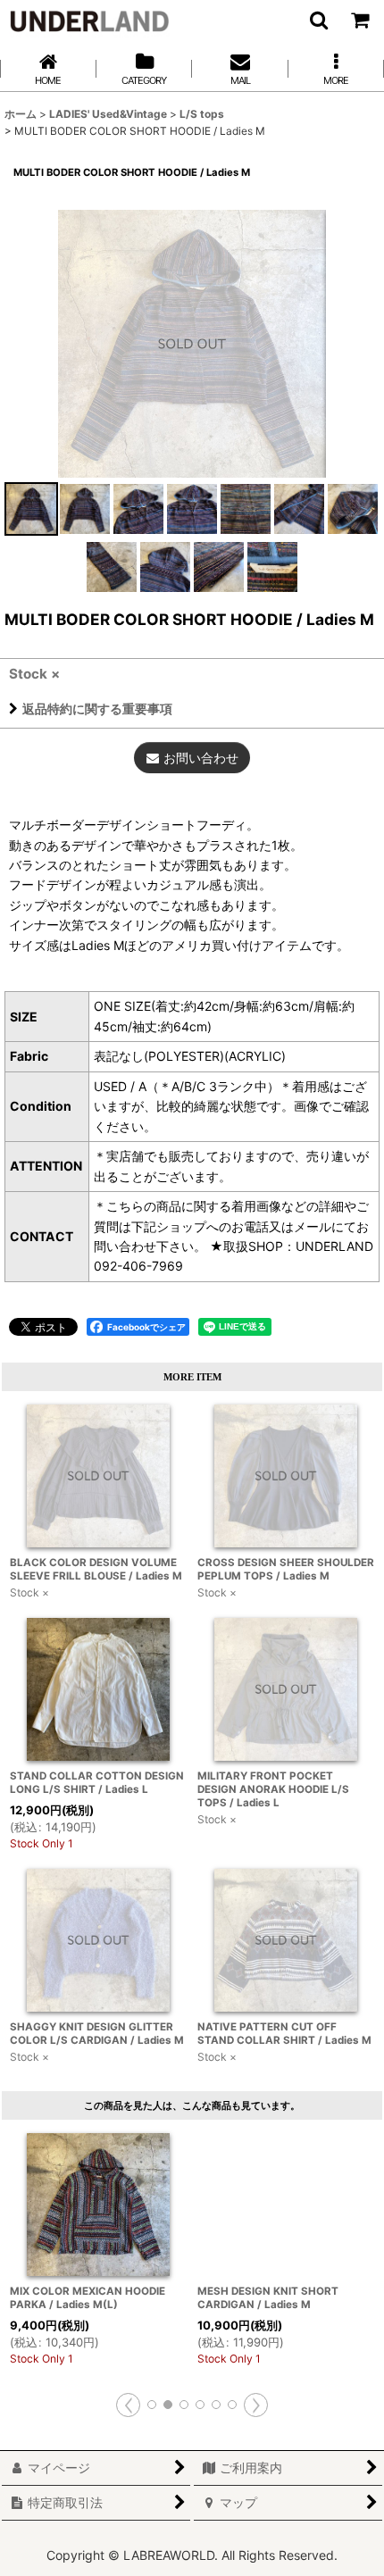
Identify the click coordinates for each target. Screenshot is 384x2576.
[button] (318, 20)
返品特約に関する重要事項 (97, 709)
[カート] (359, 20)
